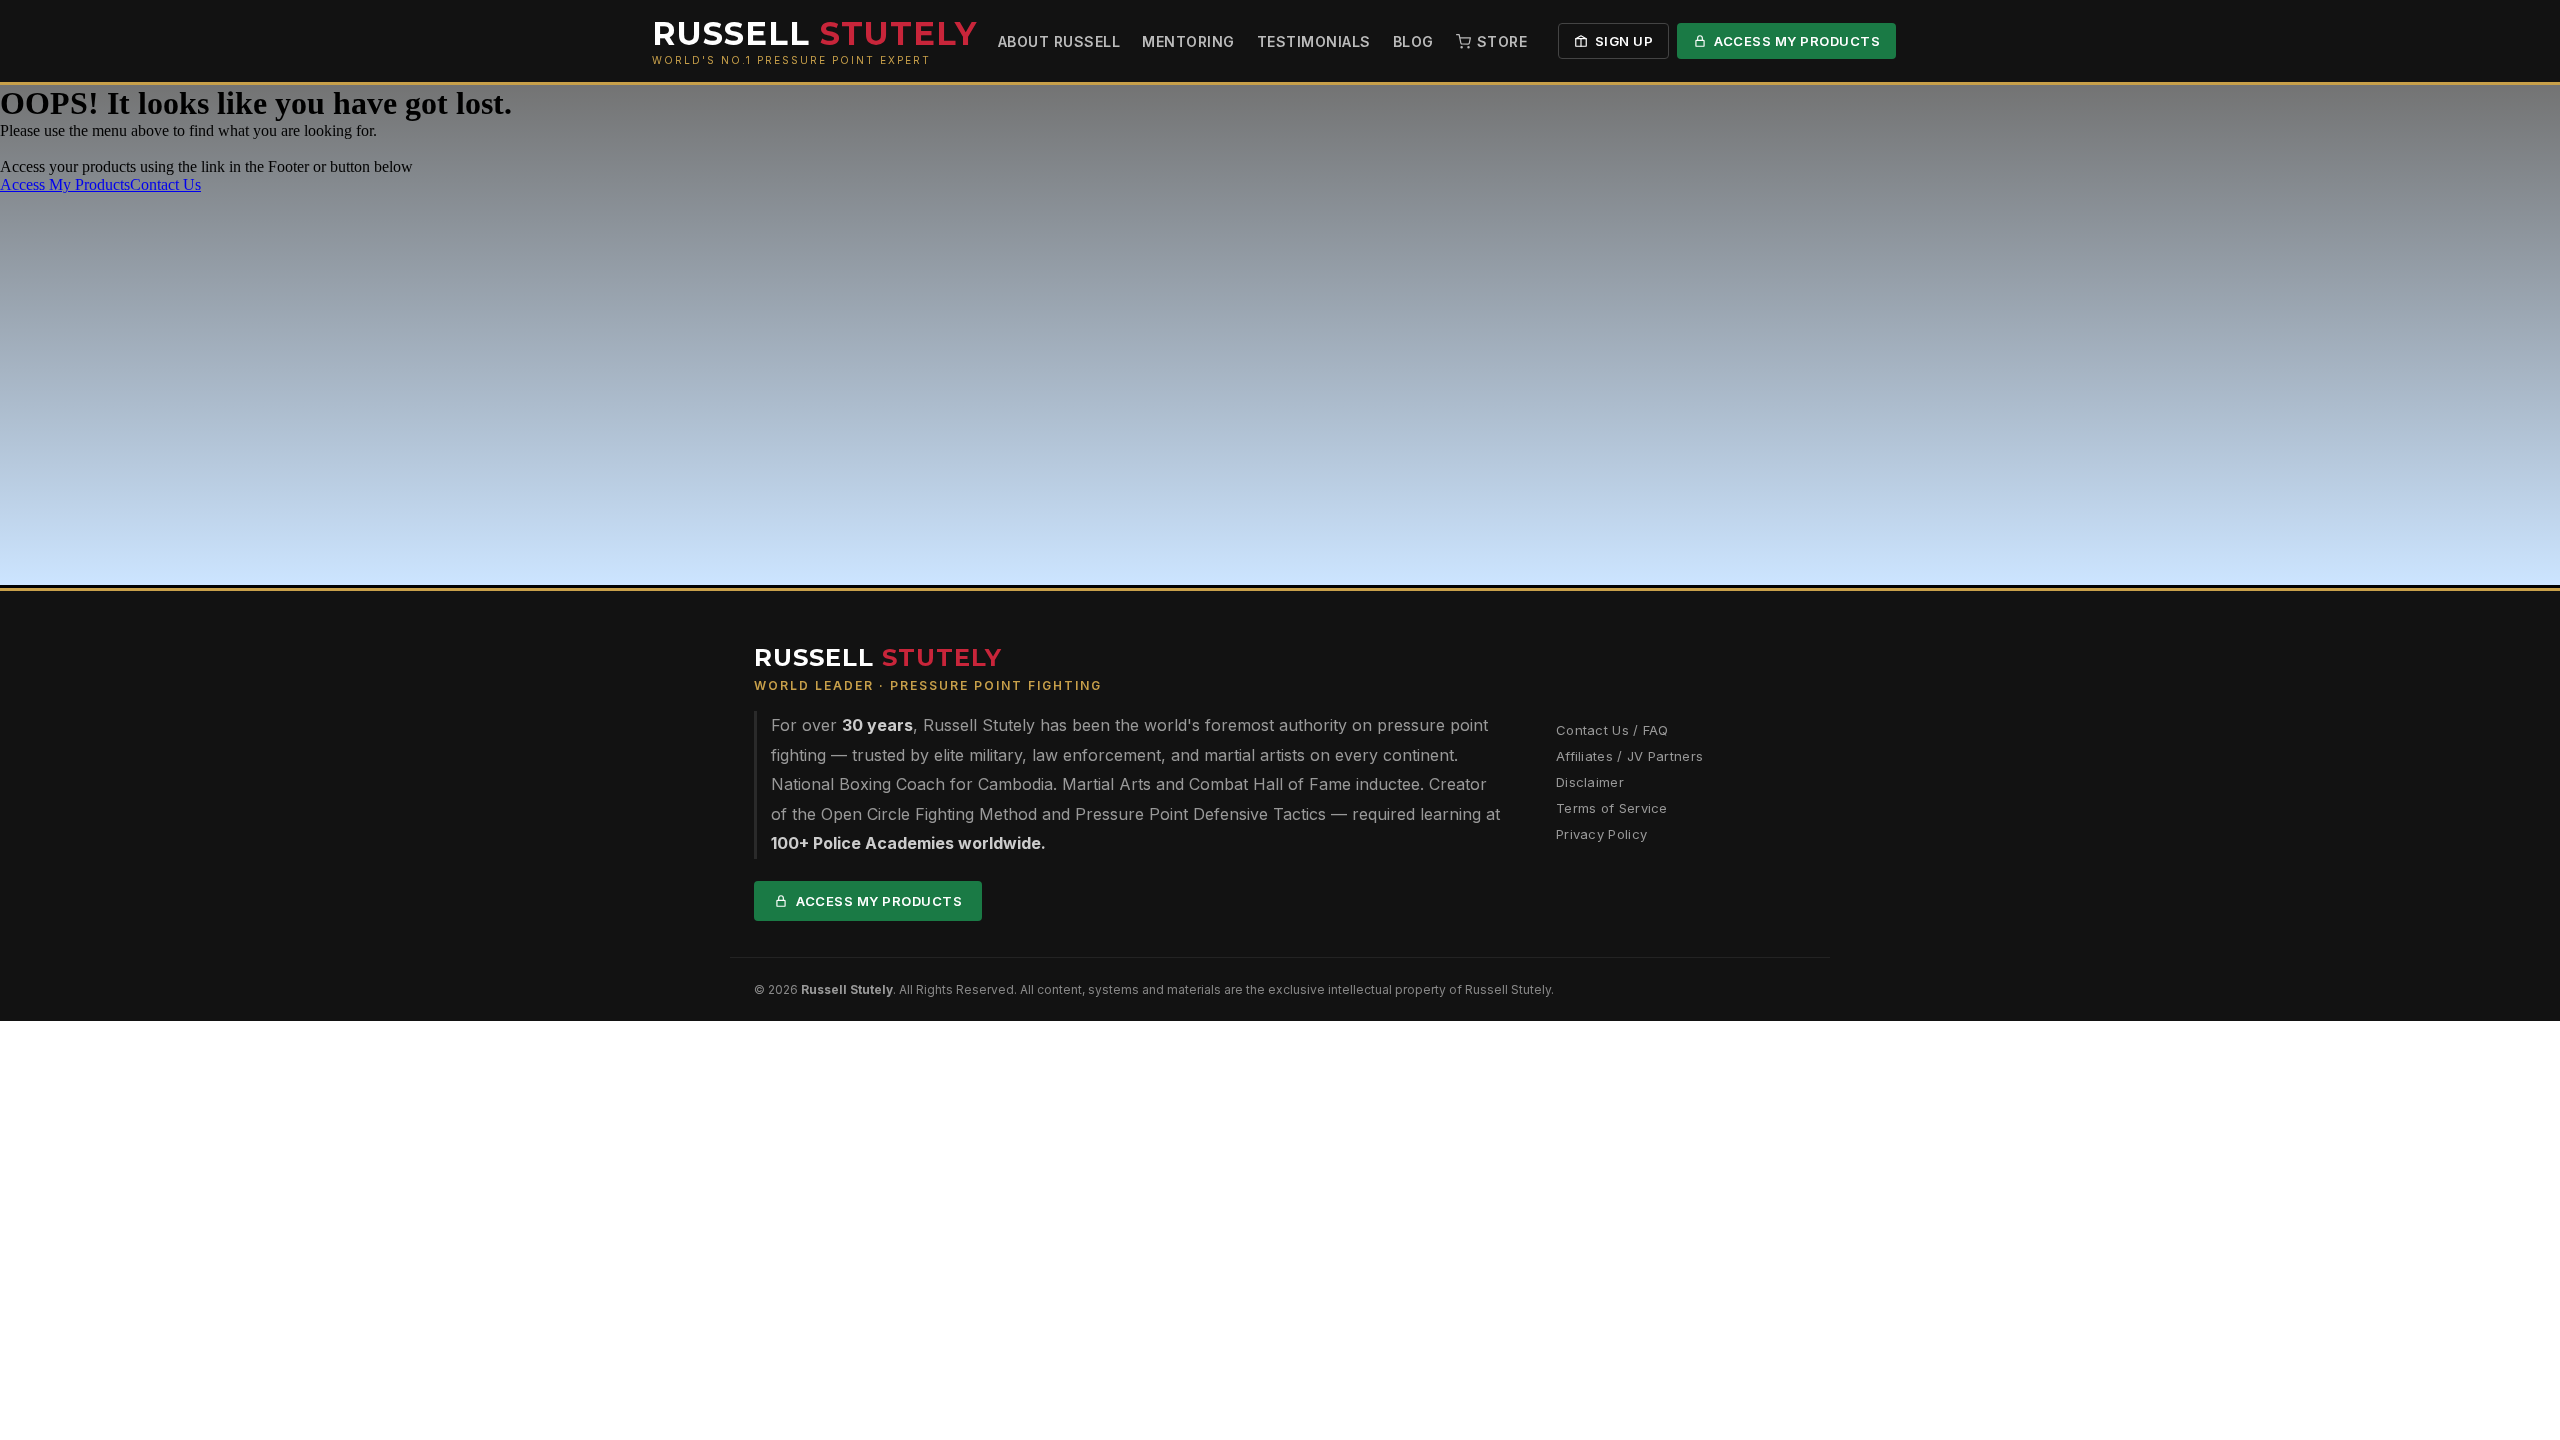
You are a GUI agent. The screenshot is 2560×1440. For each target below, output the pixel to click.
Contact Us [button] (165, 184)
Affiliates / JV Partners (1629, 756)
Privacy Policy (1601, 834)
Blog (1413, 41)
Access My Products (1797, 41)
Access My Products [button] (65, 184)
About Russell (1059, 41)
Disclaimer (1590, 782)
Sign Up (1624, 41)
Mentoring (1188, 41)
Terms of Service (1612, 808)
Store (1502, 41)
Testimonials (1314, 41)
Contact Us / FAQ (1612, 730)
